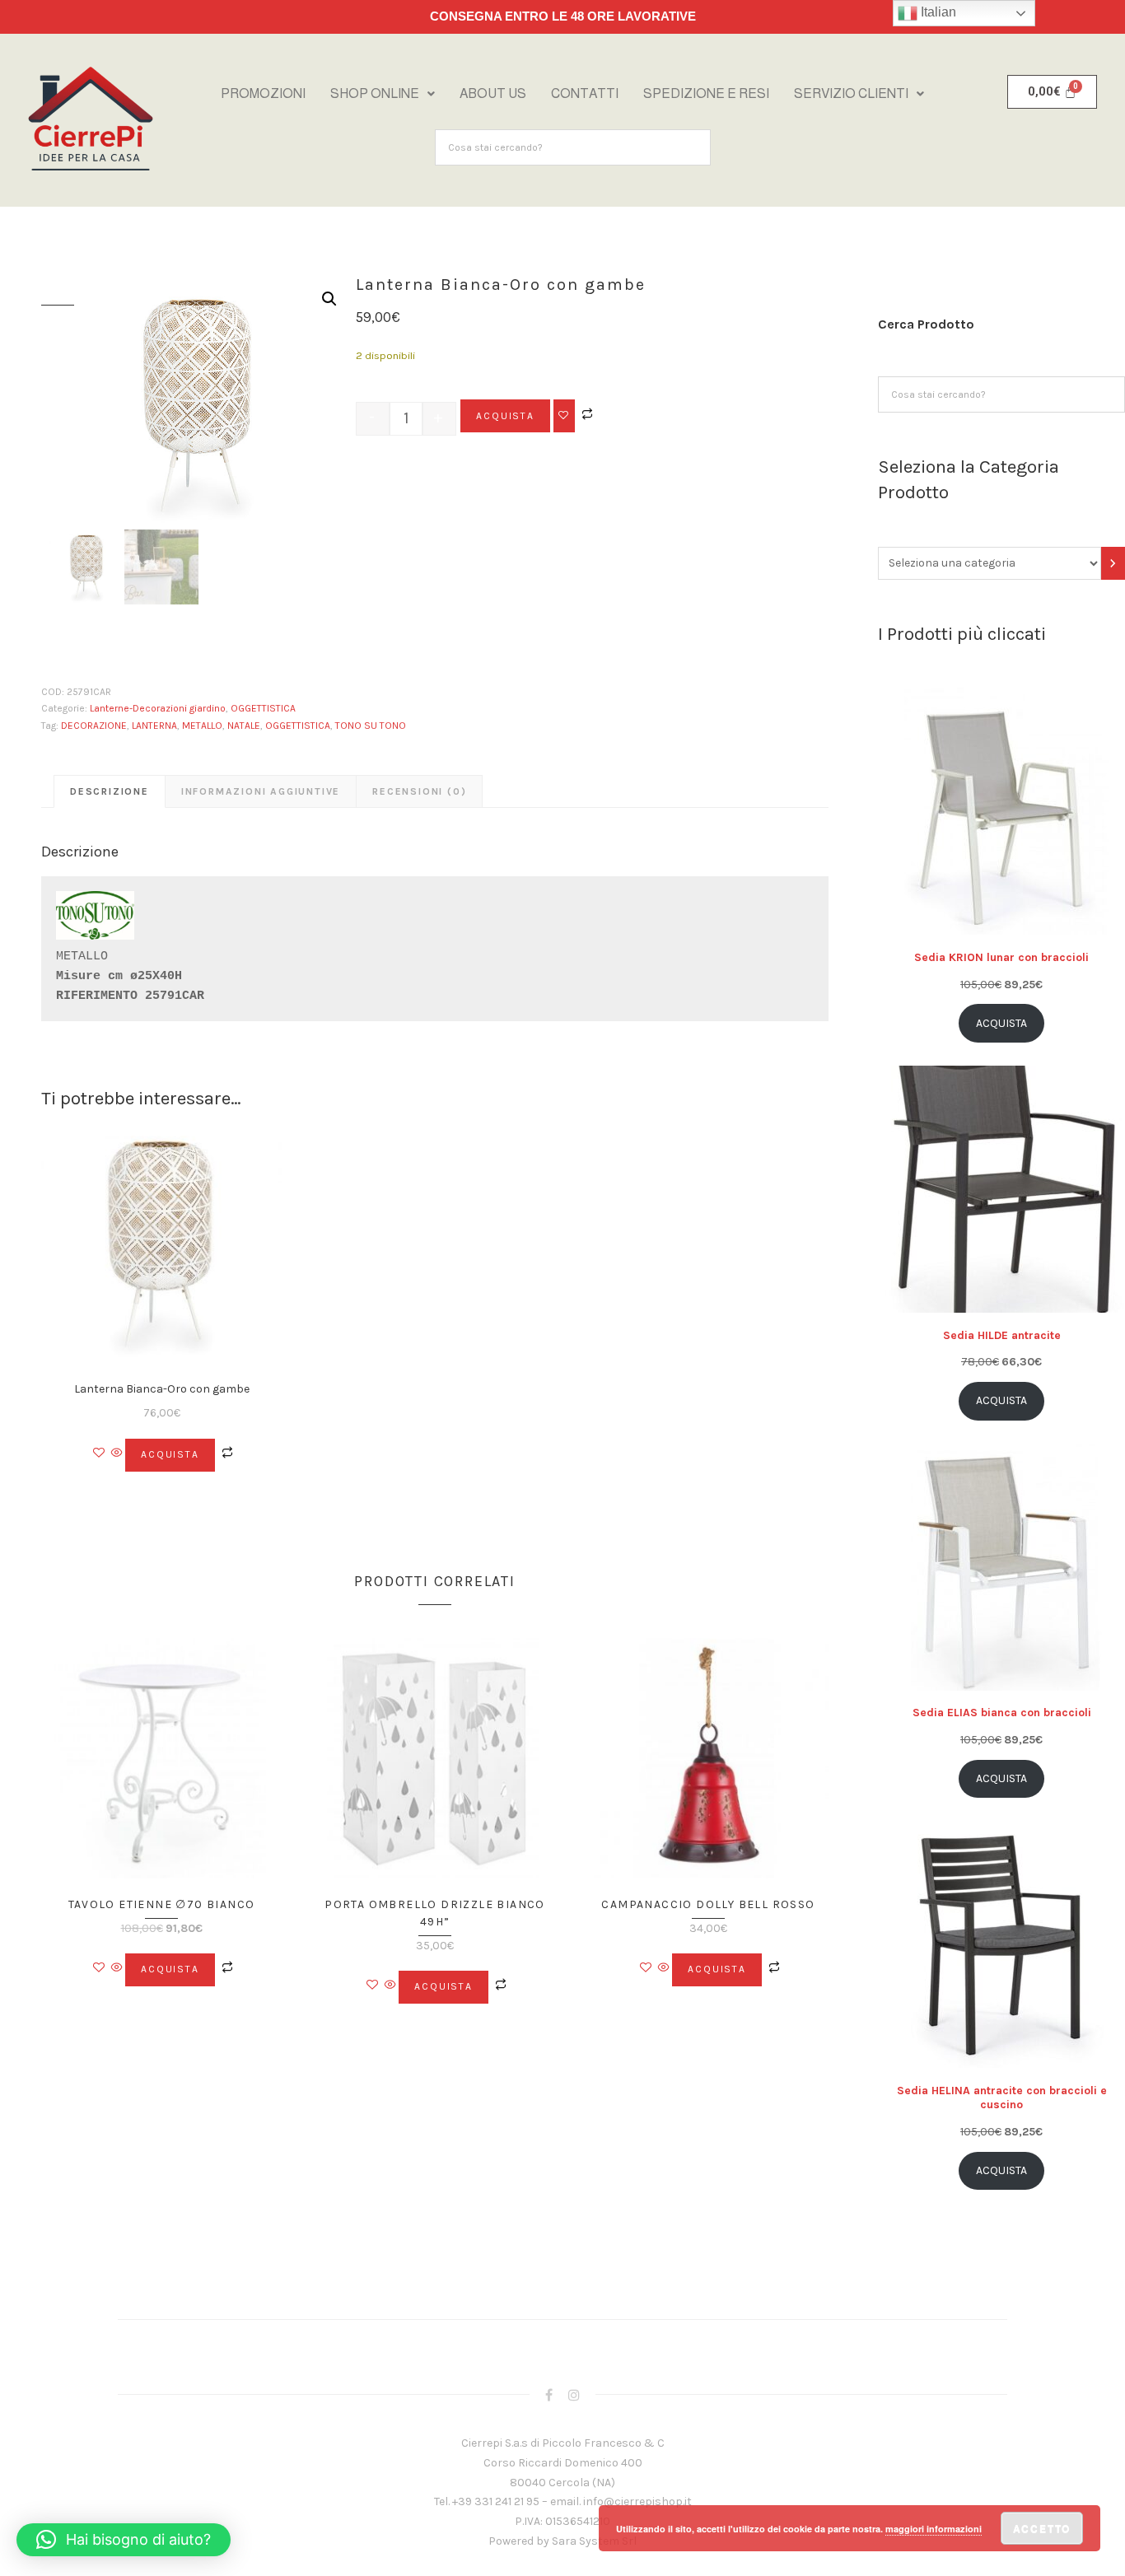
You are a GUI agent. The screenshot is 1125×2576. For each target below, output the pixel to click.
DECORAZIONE (94, 726)
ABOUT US (493, 93)
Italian (937, 12)
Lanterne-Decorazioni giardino (158, 708)
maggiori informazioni (934, 2529)
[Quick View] (117, 1454)
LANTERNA (154, 726)
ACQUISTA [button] (170, 1454)
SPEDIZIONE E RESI (706, 93)
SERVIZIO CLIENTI (851, 93)
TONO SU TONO (371, 726)
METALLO (202, 726)
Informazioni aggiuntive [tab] (261, 791)
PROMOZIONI (263, 93)
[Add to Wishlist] (564, 416)
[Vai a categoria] (1113, 563)
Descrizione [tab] (110, 791)
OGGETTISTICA (263, 708)
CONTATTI (585, 93)
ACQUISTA (505, 416)
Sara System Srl (594, 2541)
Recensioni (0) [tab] (419, 791)
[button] (383, 94)
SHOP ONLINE (375, 93)
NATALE (244, 726)
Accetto (1042, 2528)
